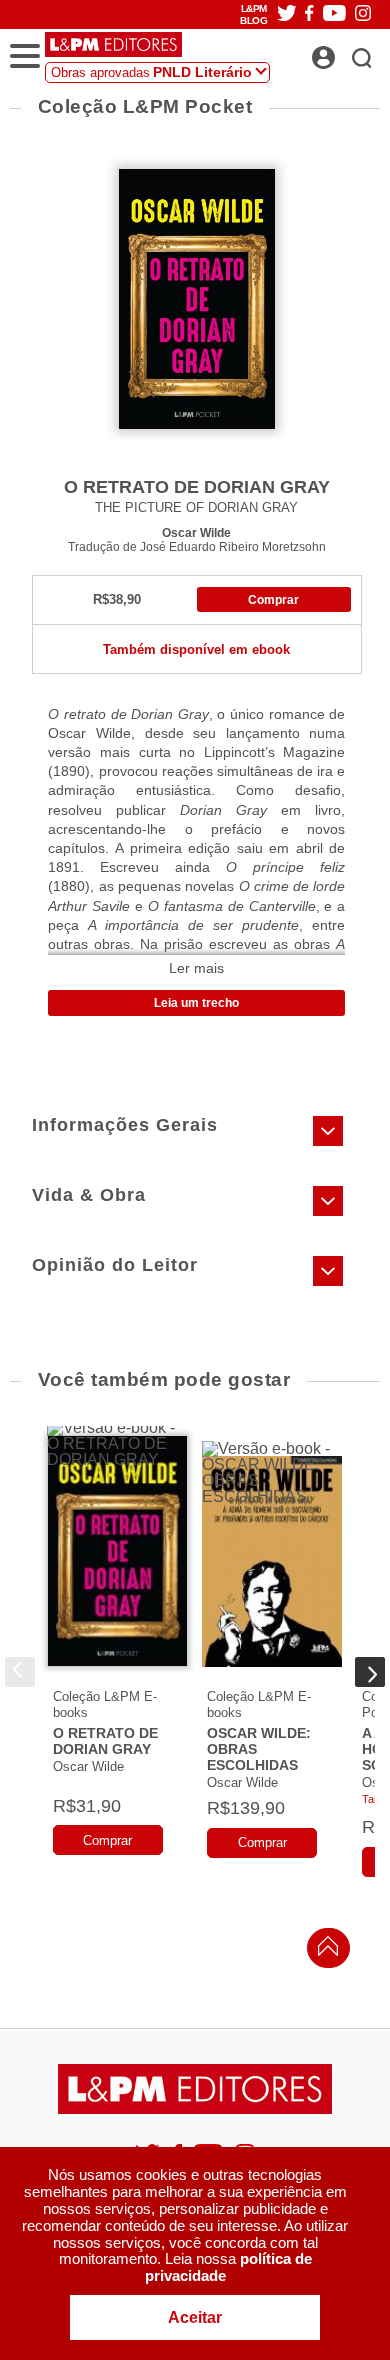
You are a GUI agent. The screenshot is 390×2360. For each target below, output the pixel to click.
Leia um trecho (196, 1003)
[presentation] (20, 1672)
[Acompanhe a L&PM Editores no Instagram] (363, 14)
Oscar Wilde (196, 532)
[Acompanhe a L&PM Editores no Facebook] (309, 14)
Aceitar (195, 2317)
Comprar (273, 600)
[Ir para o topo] (323, 1951)
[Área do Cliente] (345, 52)
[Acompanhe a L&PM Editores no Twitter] (287, 14)
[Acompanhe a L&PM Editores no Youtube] (334, 14)
